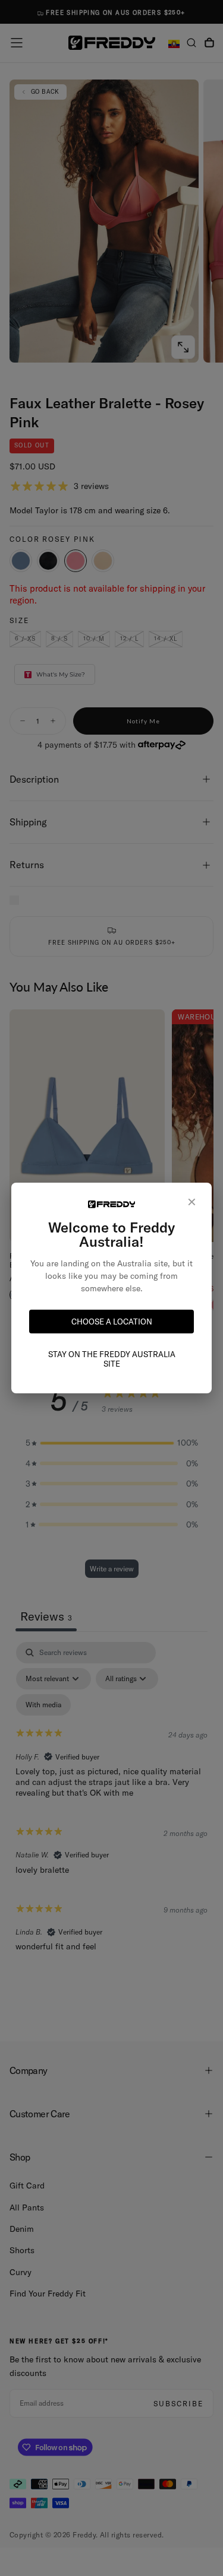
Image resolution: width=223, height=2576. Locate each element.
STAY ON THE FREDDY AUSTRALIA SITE (112, 1359)
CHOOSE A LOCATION (112, 1322)
